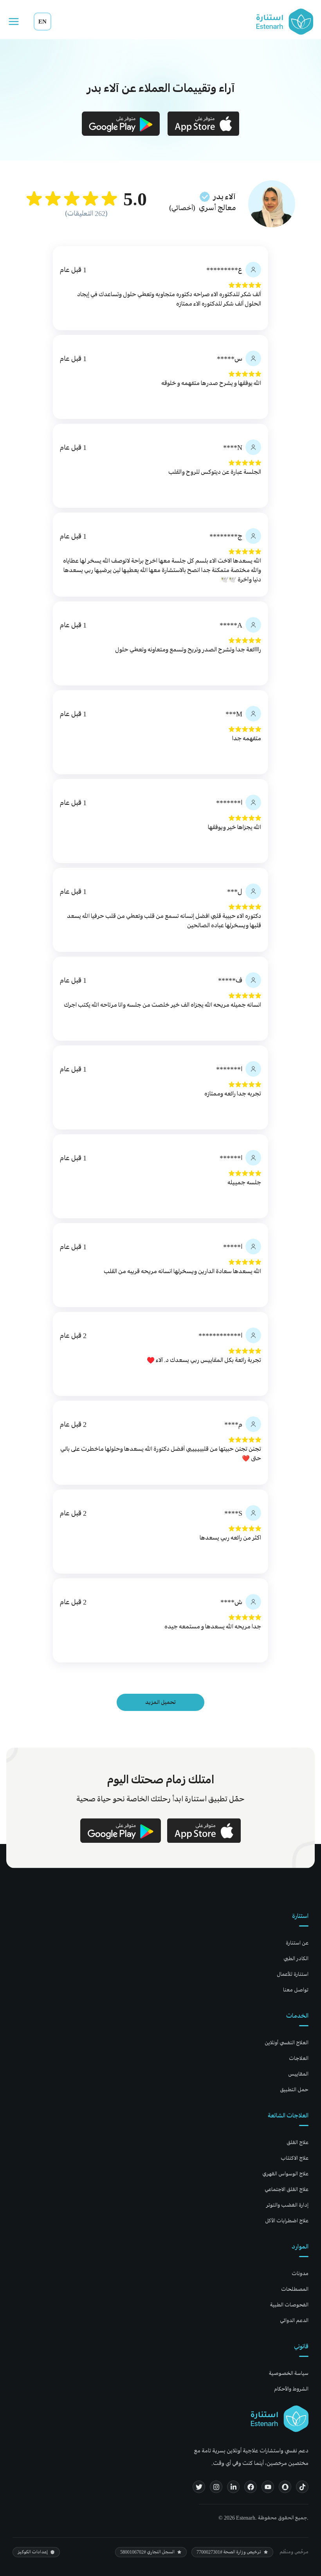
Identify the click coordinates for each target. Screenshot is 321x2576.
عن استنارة (297, 1943)
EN (42, 21)
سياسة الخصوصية (289, 2373)
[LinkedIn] (233, 2487)
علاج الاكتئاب (295, 2158)
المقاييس (298, 2074)
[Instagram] (216, 2487)
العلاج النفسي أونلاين (287, 2043)
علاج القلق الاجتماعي (287, 2189)
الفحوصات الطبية (289, 2305)
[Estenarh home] (280, 2419)
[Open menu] (14, 22)
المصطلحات (295, 2289)
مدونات (300, 2273)
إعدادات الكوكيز (33, 2552)
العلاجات (299, 2058)
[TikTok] (302, 2487)
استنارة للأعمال (293, 1974)
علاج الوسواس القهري (285, 2174)
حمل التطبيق (294, 2089)
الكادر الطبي (296, 1958)
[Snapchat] (285, 2487)
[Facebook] (251, 2487)
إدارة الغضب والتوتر (287, 2205)
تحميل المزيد (160, 1702)
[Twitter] (199, 2487)
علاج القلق (298, 2142)
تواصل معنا (296, 1990)
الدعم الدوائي (294, 2320)
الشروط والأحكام (291, 2389)
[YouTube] (268, 2487)
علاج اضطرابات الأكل (287, 2221)
